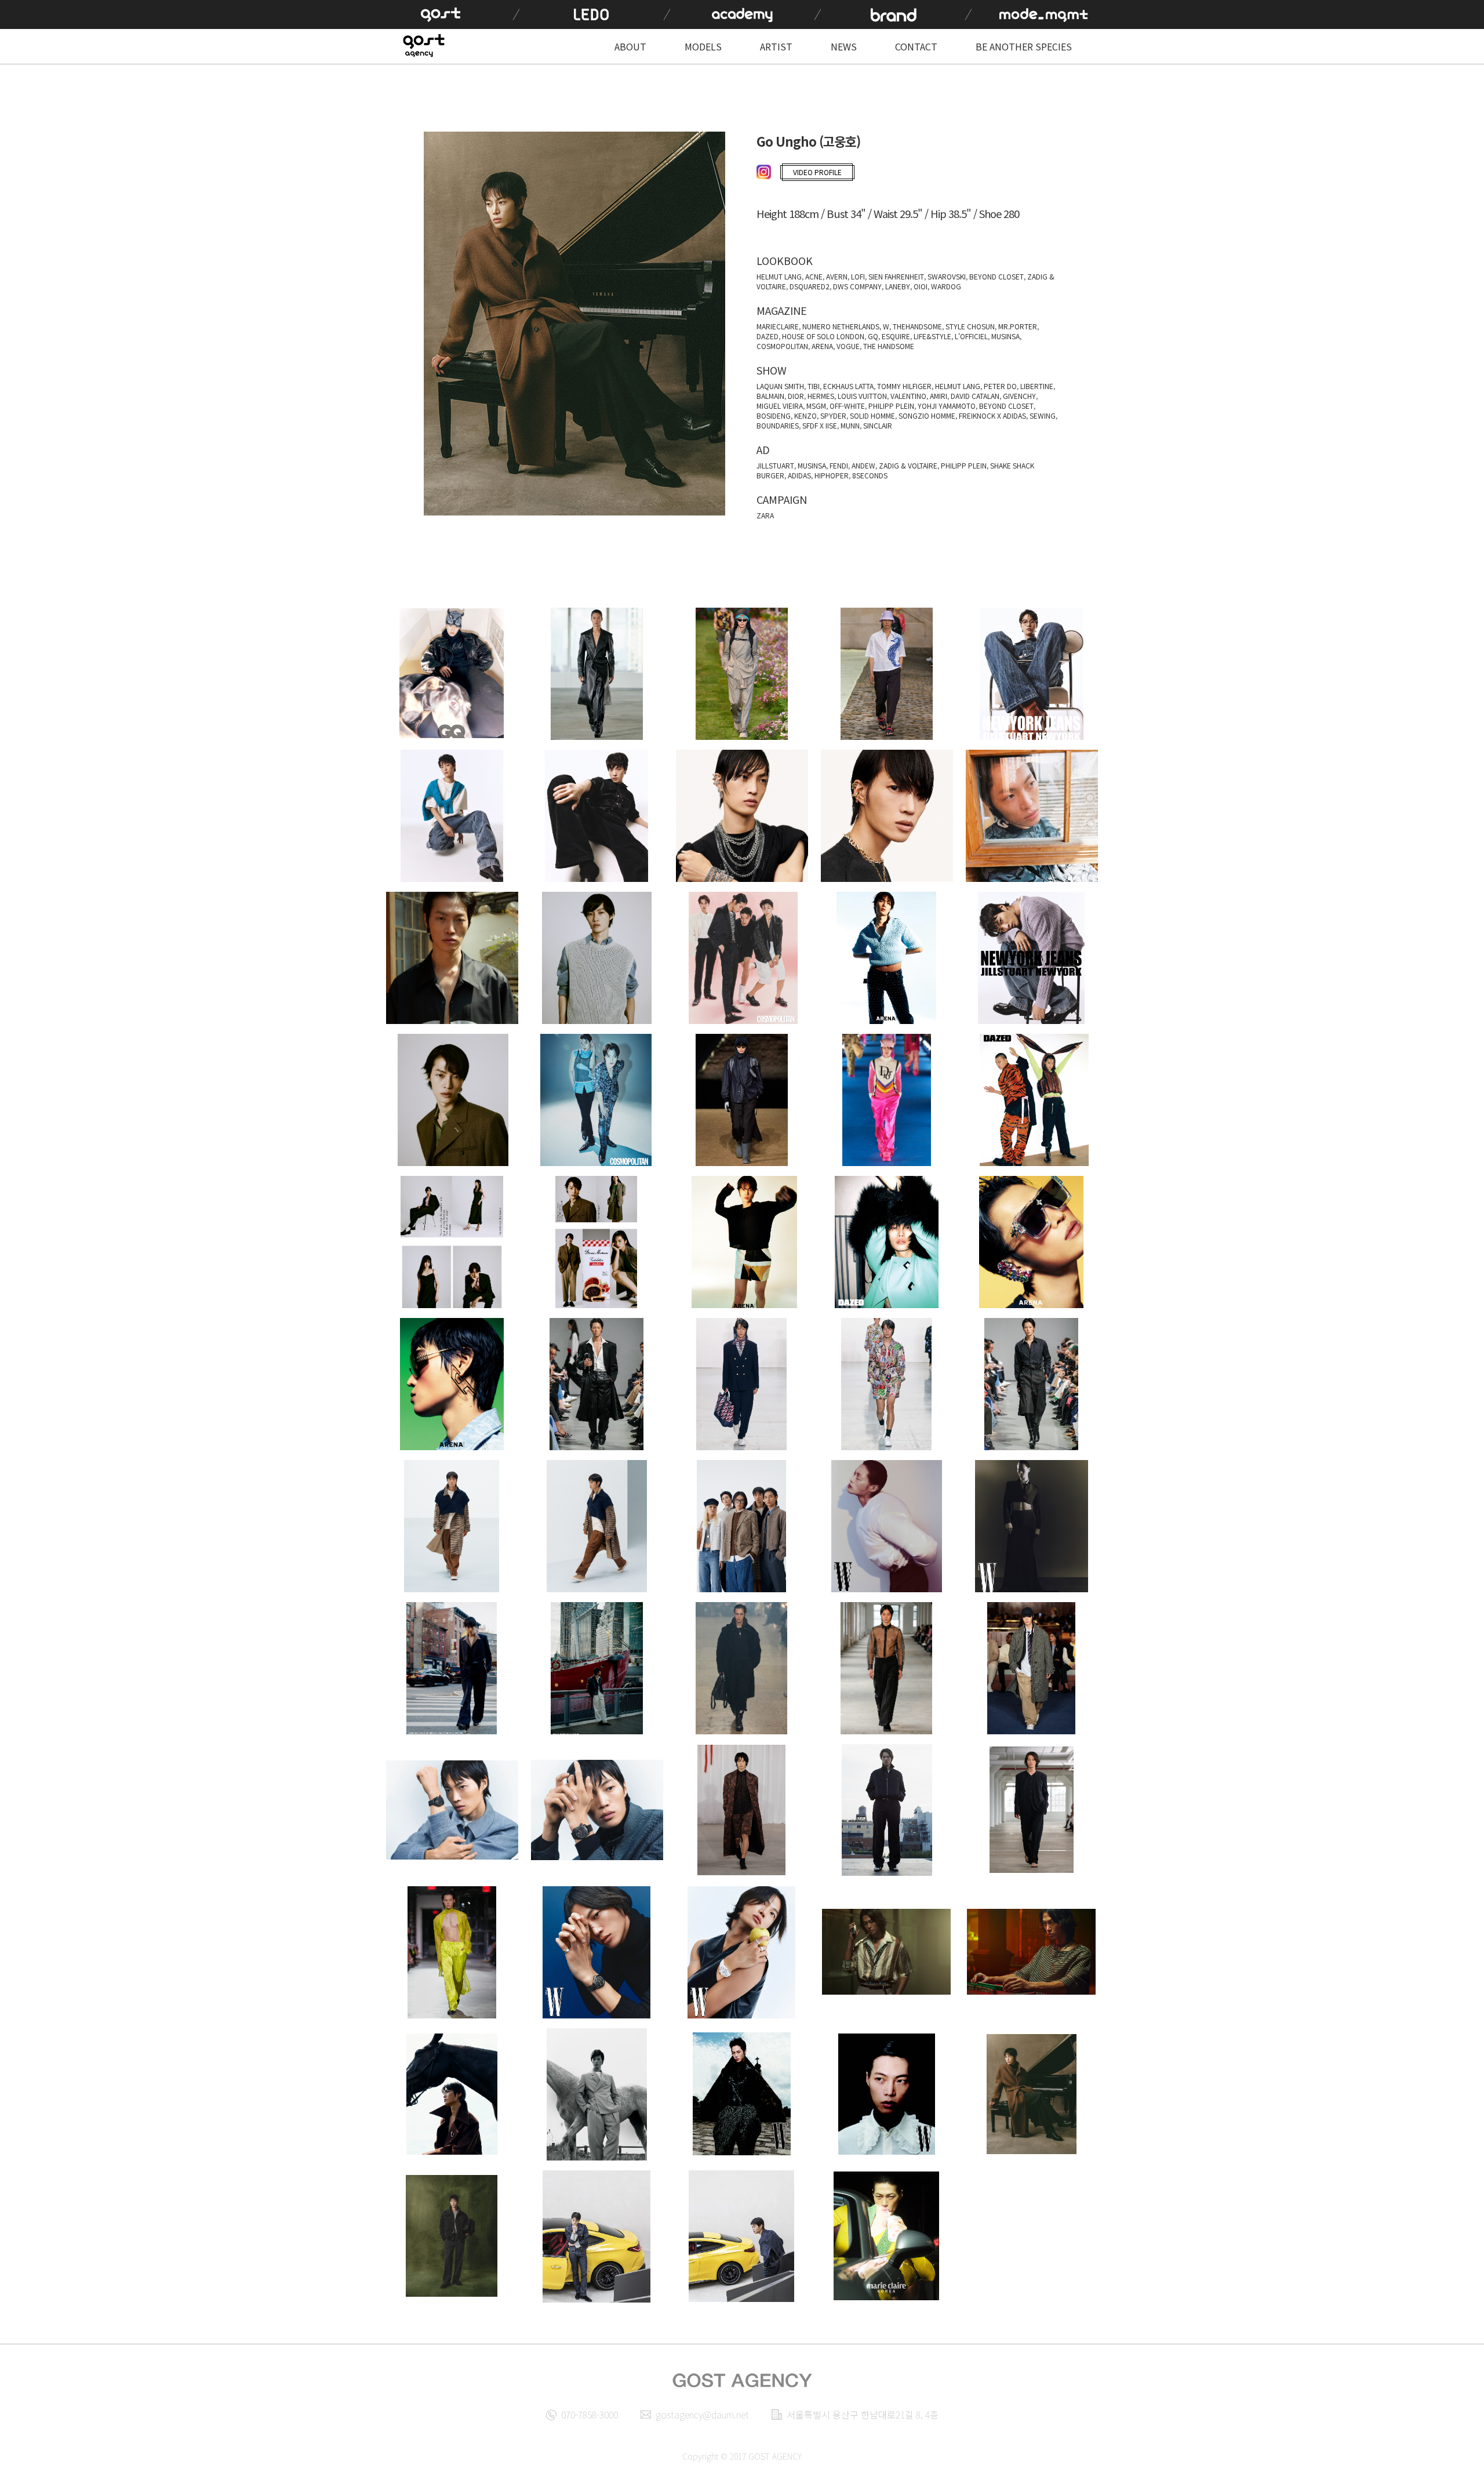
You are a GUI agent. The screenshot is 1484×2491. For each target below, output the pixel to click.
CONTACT (916, 46)
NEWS (844, 46)
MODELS (703, 46)
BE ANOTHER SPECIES (1024, 46)
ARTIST (776, 46)
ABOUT (630, 46)
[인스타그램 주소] (765, 173)
